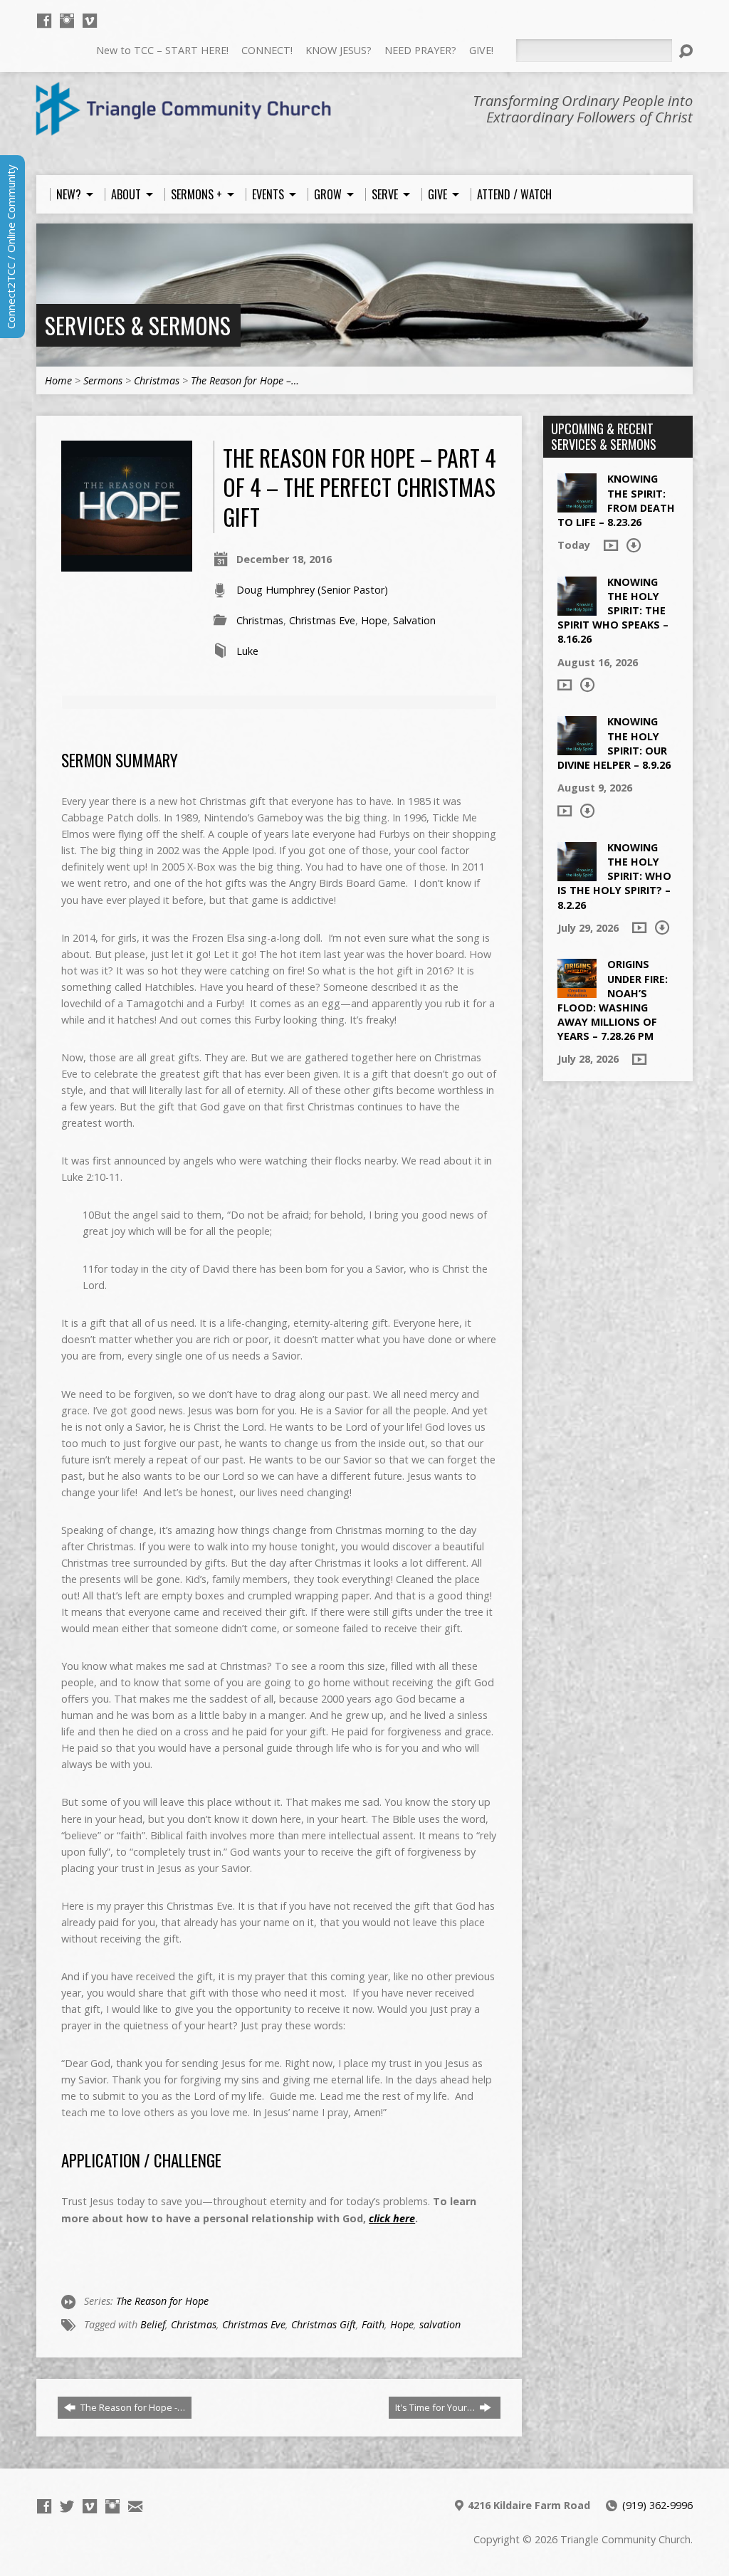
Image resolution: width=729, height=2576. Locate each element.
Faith (373, 2324)
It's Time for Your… (436, 2407)
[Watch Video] (611, 545)
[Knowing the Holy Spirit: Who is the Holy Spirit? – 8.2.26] (577, 874)
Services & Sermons (138, 325)
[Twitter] (67, 2506)
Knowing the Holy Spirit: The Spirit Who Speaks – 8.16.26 (613, 611)
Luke (247, 651)
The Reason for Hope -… (132, 2407)
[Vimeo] (90, 21)
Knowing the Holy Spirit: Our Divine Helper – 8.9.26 (614, 743)
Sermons (103, 380)
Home (58, 380)
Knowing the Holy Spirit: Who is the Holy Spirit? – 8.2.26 (614, 876)
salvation (440, 2324)
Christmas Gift (324, 2324)
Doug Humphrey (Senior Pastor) (312, 590)
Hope (374, 620)
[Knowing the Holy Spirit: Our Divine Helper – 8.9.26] (577, 748)
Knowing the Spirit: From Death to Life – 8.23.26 (616, 500)
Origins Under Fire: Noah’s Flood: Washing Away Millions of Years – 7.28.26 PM (613, 1000)
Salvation (414, 620)
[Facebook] (44, 21)
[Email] (135, 2506)
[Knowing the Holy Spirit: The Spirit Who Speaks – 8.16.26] (577, 608)
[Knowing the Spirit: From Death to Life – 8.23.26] (577, 505)
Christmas (157, 380)
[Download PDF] (634, 545)
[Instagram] (67, 21)
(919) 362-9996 (657, 2505)
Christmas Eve (322, 620)
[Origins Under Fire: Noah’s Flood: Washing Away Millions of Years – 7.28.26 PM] (577, 990)
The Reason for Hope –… (245, 380)
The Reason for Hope (162, 2301)
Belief (153, 2324)
